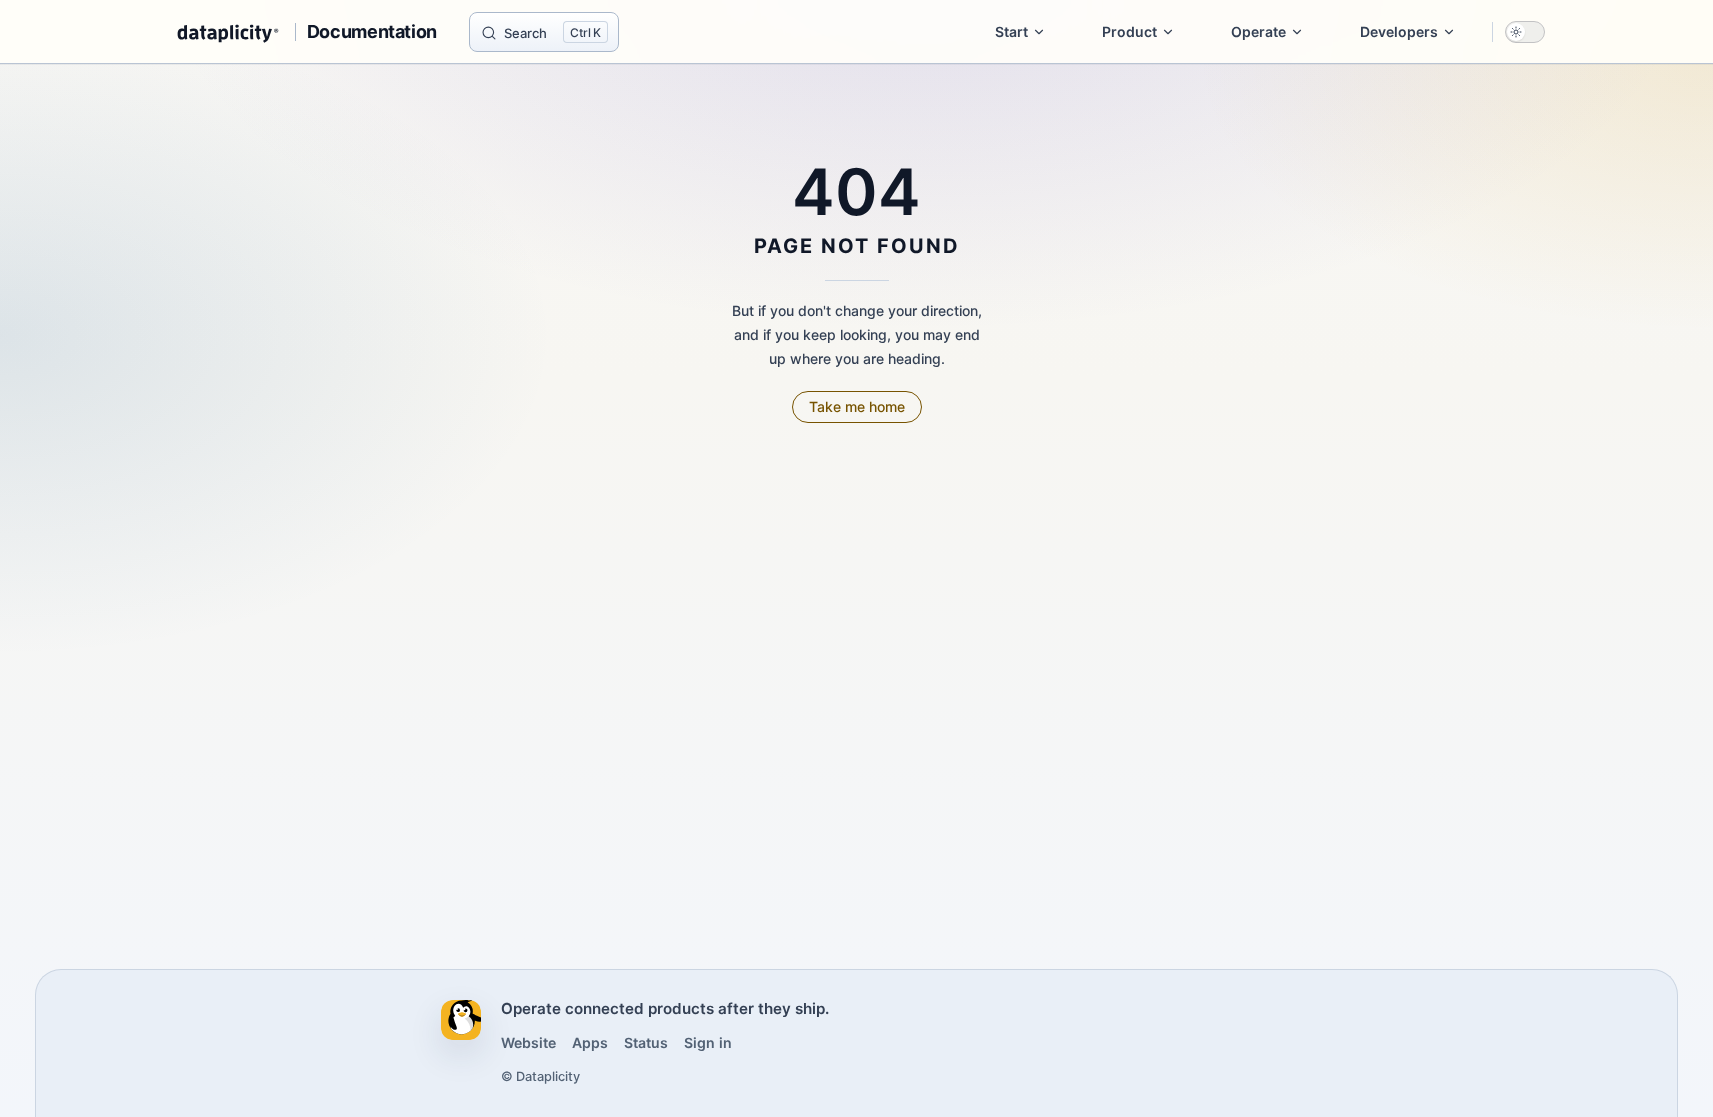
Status (646, 1042)
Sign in (708, 1042)
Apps (590, 1042)
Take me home (857, 406)
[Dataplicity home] (461, 1020)
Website (528, 1042)
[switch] (1525, 32)
